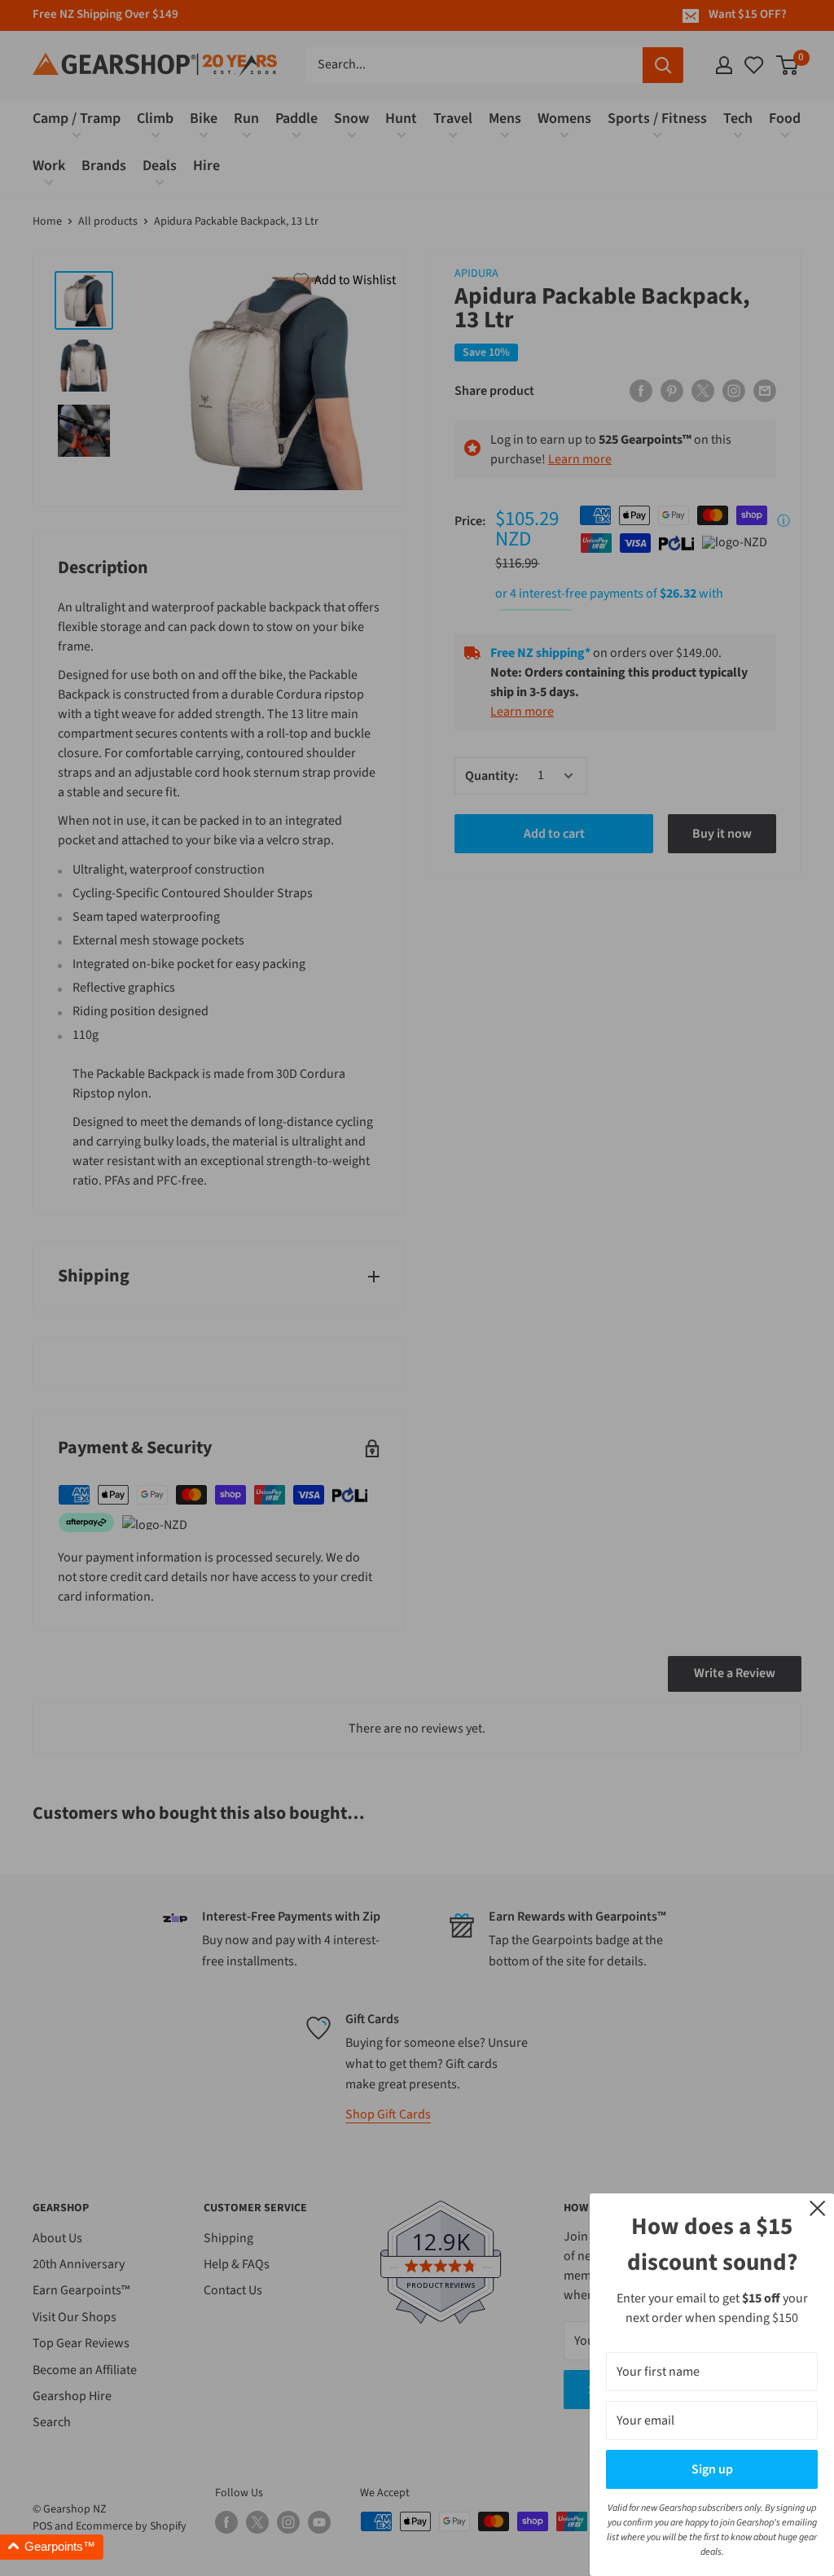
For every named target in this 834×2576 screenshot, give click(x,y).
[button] (52, 2547)
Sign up (712, 2469)
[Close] (818, 2207)
